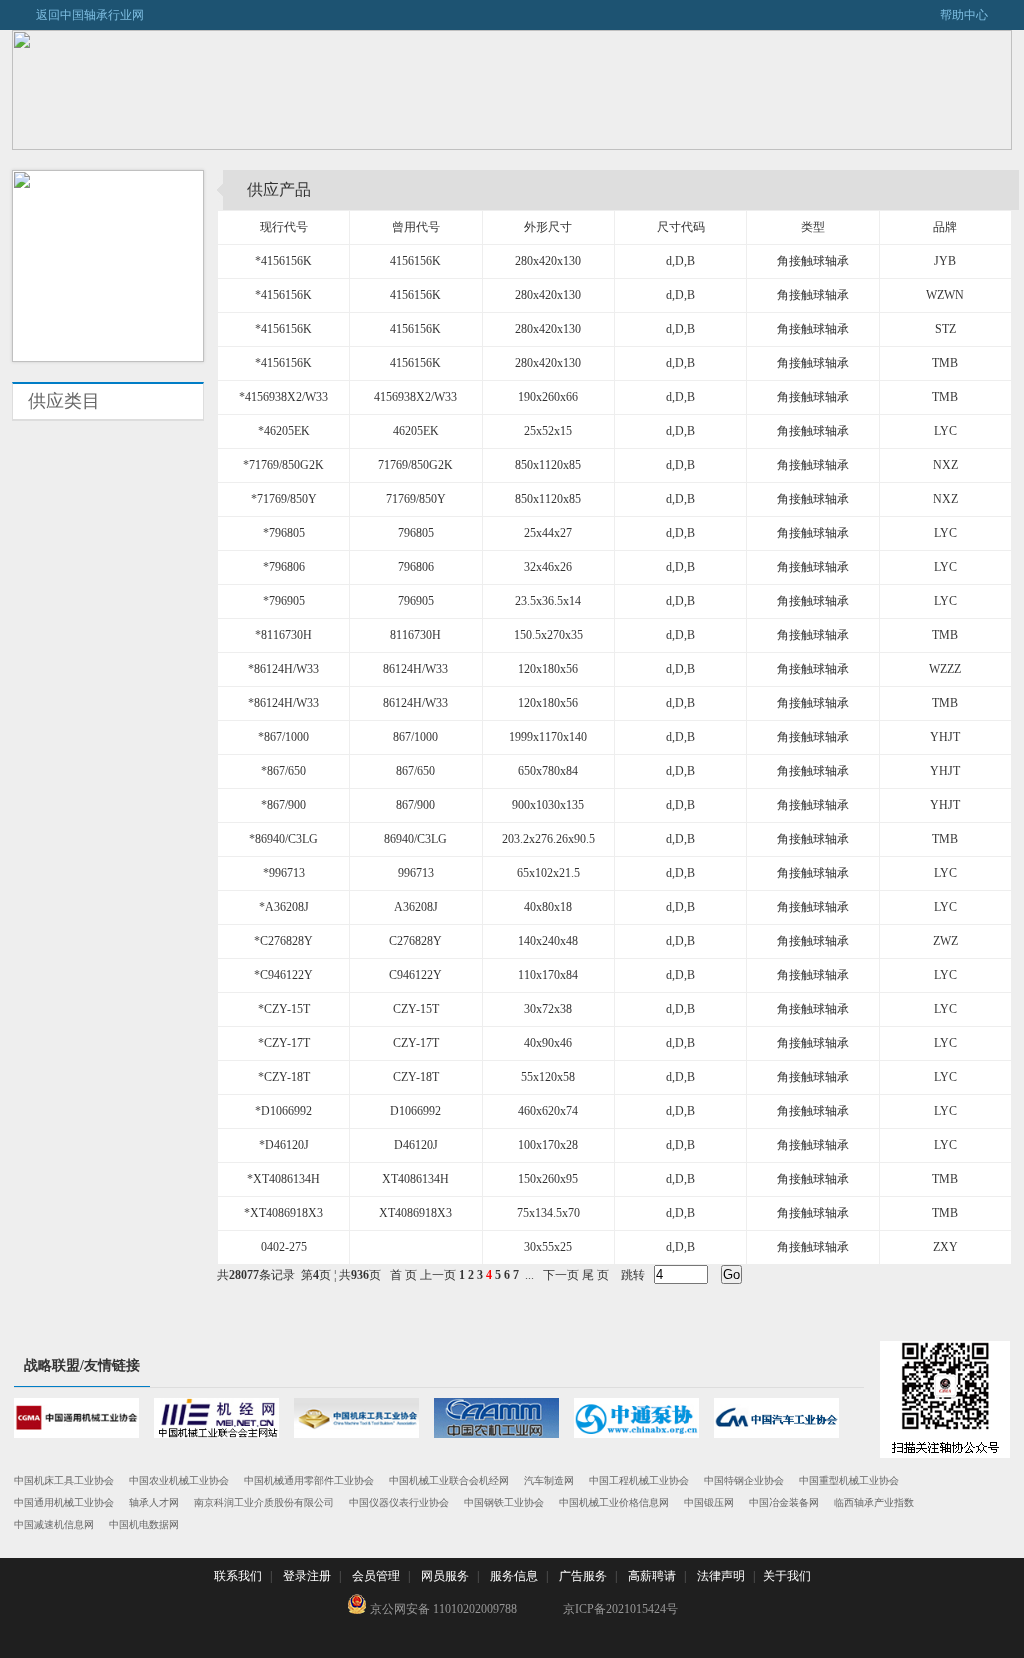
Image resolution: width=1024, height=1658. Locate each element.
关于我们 (787, 1576)
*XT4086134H (283, 1179)
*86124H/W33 (283, 669)
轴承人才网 (154, 1502)
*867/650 (283, 771)
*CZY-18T (284, 1077)
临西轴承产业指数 (874, 1502)
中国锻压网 (709, 1502)
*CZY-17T (284, 1043)
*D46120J (284, 1145)
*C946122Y (283, 975)
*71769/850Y (284, 499)
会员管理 (376, 1576)
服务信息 (514, 1576)
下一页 (561, 1275)
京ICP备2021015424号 (620, 1609)
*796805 (284, 533)
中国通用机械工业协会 (64, 1502)
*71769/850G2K (283, 465)
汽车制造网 (549, 1480)
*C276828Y (283, 941)
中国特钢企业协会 (744, 1480)
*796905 (284, 601)
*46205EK (284, 431)
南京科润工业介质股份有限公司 (264, 1502)
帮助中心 (976, 15)
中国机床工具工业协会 (64, 1480)
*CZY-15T (284, 1009)
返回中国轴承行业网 (78, 15)
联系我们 (238, 1576)
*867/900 (283, 805)
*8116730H (283, 635)
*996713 (284, 873)
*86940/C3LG (283, 839)
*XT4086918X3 (283, 1213)
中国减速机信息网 (54, 1524)
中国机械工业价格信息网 (614, 1502)
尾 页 (595, 1275)
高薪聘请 (652, 1576)
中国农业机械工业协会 (179, 1480)
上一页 (438, 1275)
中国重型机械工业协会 (849, 1480)
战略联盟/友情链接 (82, 1365)
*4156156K (283, 261)
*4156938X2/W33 (283, 397)
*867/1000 (283, 737)
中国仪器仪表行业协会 (399, 1502)
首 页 (403, 1275)
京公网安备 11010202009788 (442, 1609)
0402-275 (284, 1247)
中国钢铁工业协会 (504, 1502)
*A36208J (284, 907)
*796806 (284, 567)
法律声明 (721, 1576)
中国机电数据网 (144, 1524)
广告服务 (583, 1576)
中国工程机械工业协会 (639, 1480)
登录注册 (307, 1576)
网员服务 (445, 1576)
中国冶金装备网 (784, 1502)
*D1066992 (283, 1111)
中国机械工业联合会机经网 (449, 1480)
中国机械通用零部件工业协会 (309, 1480)
